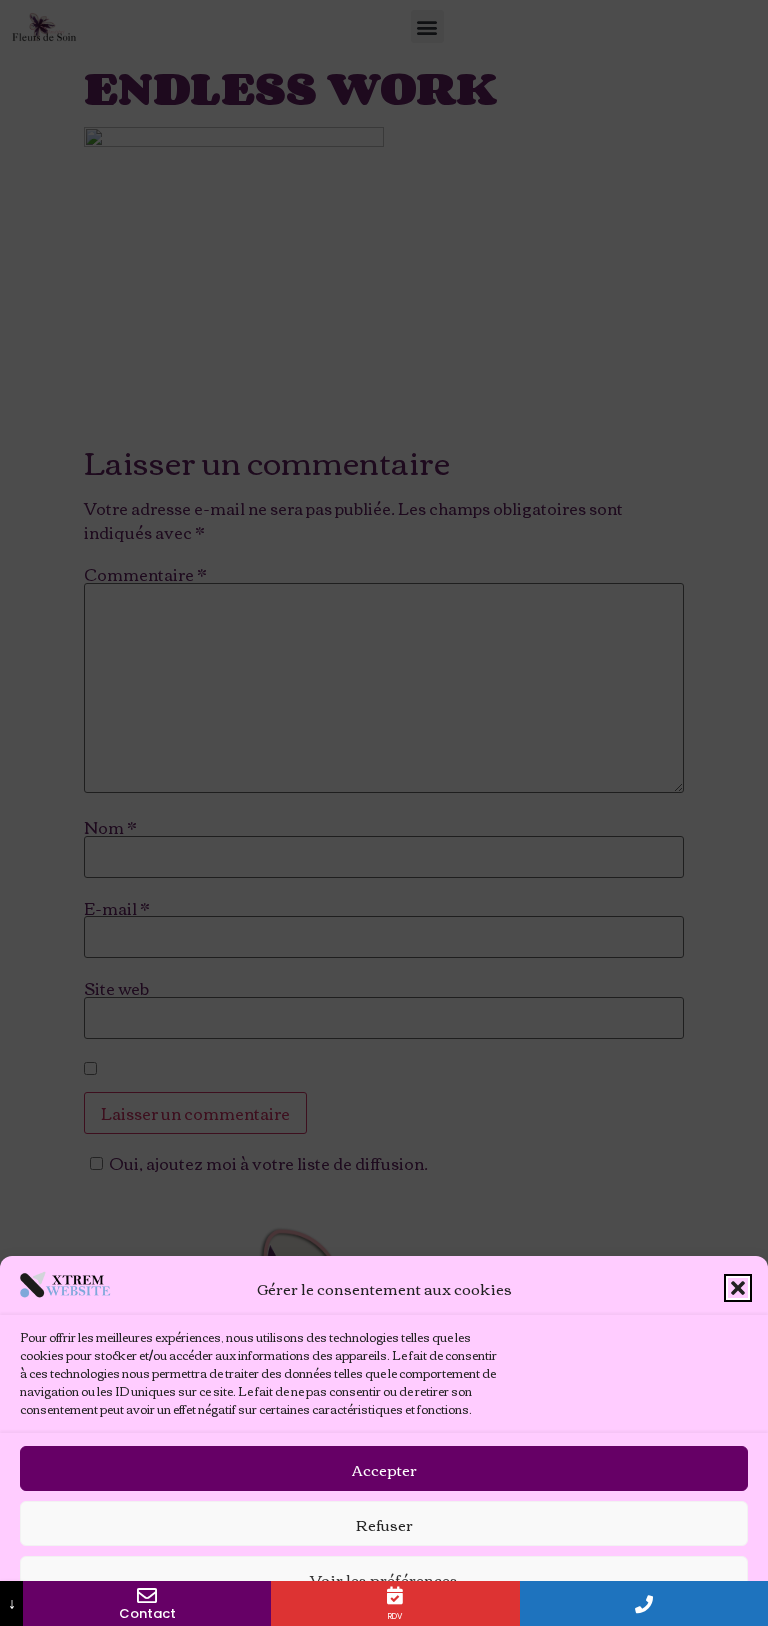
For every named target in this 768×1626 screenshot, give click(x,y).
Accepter (384, 1469)
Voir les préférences (384, 1579)
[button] (738, 1288)
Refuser (384, 1524)
